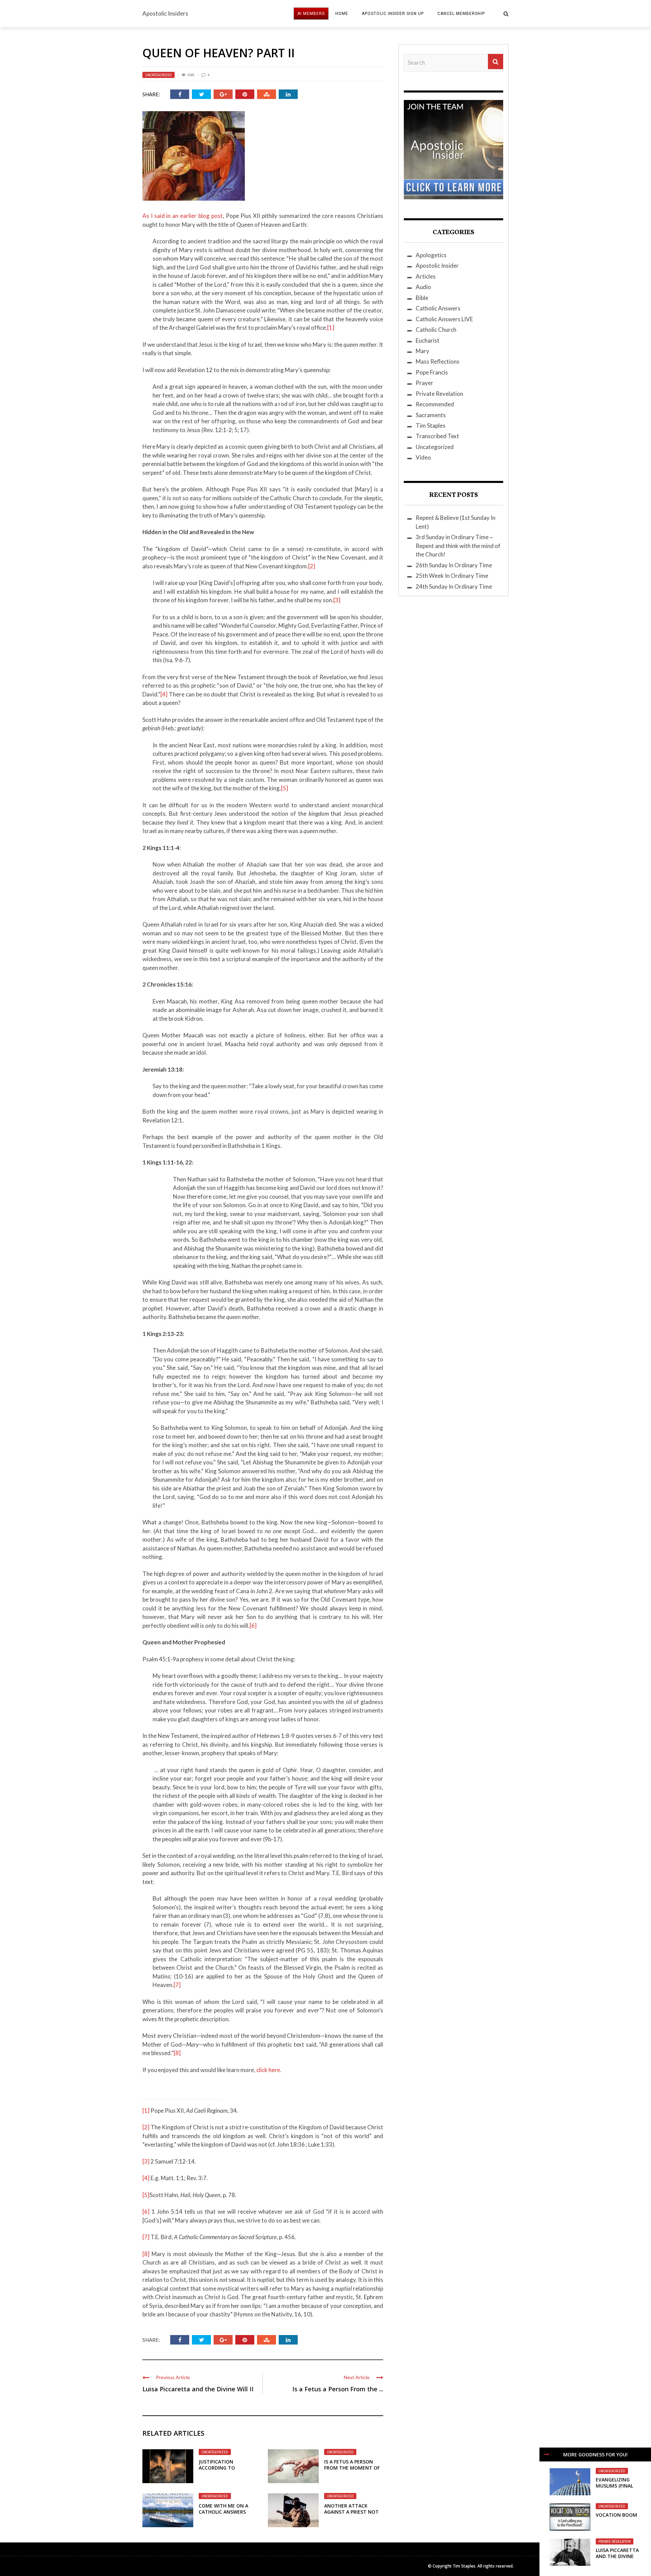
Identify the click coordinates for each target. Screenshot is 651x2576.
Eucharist (428, 340)
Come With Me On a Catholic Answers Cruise (223, 2512)
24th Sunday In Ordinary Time (454, 586)
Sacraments (431, 415)
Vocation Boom (616, 2515)
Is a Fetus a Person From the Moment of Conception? (352, 2468)
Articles (426, 276)
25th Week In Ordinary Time (452, 576)
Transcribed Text (437, 436)
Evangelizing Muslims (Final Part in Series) (614, 2486)
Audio (423, 287)
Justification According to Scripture (217, 2468)
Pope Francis (432, 372)
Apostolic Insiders (165, 13)
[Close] (546, 2454)
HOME (342, 14)
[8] (177, 2053)
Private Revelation (615, 2541)
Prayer (425, 383)
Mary (422, 351)
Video (423, 457)
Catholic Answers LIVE (444, 319)
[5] (285, 788)
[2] (312, 566)
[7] (177, 1985)
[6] (253, 1626)
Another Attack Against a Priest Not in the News (351, 2512)
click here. (269, 2070)
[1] (331, 328)
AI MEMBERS (311, 14)
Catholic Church (436, 330)
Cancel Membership (461, 14)
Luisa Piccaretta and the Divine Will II (198, 2389)
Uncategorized (159, 75)
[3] (337, 600)
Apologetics (431, 255)
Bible (422, 298)
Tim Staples (431, 425)
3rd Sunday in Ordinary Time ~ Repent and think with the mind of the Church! (458, 546)
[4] (164, 694)
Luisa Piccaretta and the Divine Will (617, 2556)
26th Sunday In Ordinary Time (454, 565)
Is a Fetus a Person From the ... (338, 2389)
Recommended (435, 404)
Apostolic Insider (437, 266)
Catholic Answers (438, 308)
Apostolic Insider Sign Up (393, 14)
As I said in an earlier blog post (183, 216)
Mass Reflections (438, 361)
